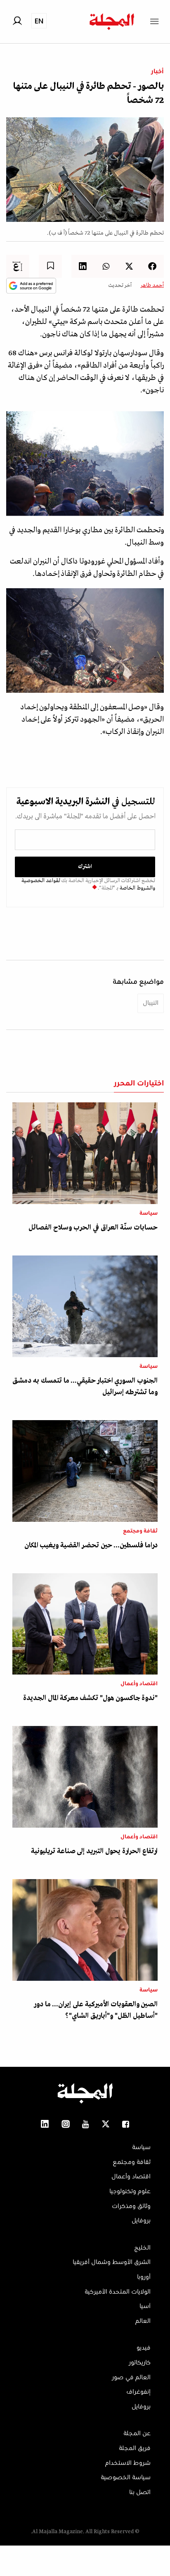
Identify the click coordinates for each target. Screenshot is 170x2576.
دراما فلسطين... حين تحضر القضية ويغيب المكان (91, 1545)
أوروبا (144, 2277)
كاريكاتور (140, 2363)
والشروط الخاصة (137, 888)
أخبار (157, 72)
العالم (143, 2321)
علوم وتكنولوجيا (130, 2192)
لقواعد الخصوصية (41, 881)
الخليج (142, 2248)
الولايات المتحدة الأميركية (118, 2292)
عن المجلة (137, 2434)
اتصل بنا (140, 2492)
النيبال (151, 1003)
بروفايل (141, 2221)
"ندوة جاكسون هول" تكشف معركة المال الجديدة (90, 1698)
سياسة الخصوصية (126, 2478)
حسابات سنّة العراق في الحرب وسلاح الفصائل (93, 1228)
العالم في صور (131, 2378)
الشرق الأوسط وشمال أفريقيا (112, 2262)
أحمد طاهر (152, 285)
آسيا (145, 2306)
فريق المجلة (135, 2448)
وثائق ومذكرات (131, 2206)
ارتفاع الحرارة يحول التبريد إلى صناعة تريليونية (94, 1851)
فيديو (144, 2348)
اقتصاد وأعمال (139, 1684)
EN (39, 21)
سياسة (149, 1213)
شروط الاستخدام (128, 2463)
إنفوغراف (138, 2392)
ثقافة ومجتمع (140, 1531)
